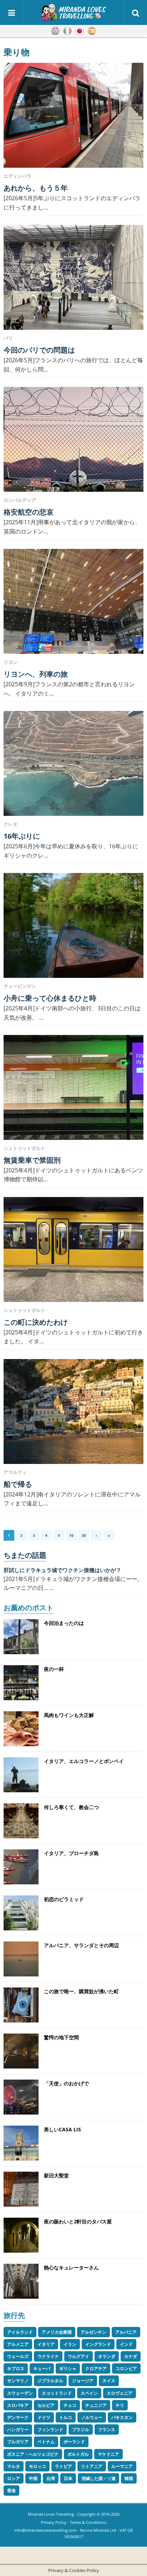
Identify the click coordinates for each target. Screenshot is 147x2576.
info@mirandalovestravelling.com (45, 2530)
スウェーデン (20, 2393)
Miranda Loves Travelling (51, 2514)
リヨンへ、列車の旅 (36, 674)
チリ (120, 2405)
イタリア (46, 2344)
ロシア (14, 2478)
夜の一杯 (54, 1669)
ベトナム (46, 2442)
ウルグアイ (78, 2356)
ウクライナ (48, 2356)
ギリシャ (68, 2368)
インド (126, 2344)
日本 (68, 2478)
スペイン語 (92, 31)
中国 (33, 2478)
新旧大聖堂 (56, 2175)
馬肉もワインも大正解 (69, 1715)
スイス (109, 2381)
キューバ (42, 2368)
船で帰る (18, 1484)
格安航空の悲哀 (29, 512)
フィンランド (50, 2429)
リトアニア (92, 2466)
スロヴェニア (120, 2393)
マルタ (14, 2466)
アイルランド (20, 2332)
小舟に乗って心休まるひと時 (50, 998)
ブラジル (81, 2429)
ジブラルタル (50, 2381)
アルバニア (126, 2332)
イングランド (98, 2344)
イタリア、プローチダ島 (71, 1853)
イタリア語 (67, 31)
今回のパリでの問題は (39, 350)
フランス (107, 2429)
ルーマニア (122, 2466)
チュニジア (96, 2405)
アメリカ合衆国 (57, 2332)
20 (84, 1535)
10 (71, 1535)
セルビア (46, 2405)
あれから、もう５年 (36, 188)
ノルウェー (92, 2417)
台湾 (51, 2478)
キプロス (16, 2368)
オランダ (107, 2356)
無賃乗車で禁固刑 (32, 1160)
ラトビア (64, 2466)
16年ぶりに (22, 836)
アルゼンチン (93, 2332)
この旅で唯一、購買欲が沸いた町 (81, 1991)
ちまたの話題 (25, 1555)
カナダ (131, 2356)
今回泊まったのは (64, 1623)
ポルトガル (78, 2454)
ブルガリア (18, 2442)
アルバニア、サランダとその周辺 (81, 1945)
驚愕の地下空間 (61, 2037)
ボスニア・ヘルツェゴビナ (33, 2454)
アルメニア (18, 2344)
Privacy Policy (54, 2522)
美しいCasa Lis (62, 2129)
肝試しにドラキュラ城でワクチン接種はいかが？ (62, 1570)
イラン (70, 2344)
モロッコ (37, 2466)
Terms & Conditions (88, 2522)
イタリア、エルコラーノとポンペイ (84, 1761)
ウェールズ (18, 2356)
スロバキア (18, 2405)
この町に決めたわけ (36, 1322)
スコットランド (57, 2393)
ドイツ (44, 2417)
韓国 (129, 2478)
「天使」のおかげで (66, 2083)
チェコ (70, 2405)
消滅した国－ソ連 (98, 2478)
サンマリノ (18, 2381)
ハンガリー (18, 2429)
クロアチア (96, 2368)
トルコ (66, 2417)
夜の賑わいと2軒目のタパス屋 (78, 2221)
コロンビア (126, 2368)
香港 (11, 2491)
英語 (55, 31)
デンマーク (18, 2417)
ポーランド (74, 2442)
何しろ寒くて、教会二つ (71, 1807)
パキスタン (122, 2417)
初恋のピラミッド (64, 1899)
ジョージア (83, 2381)
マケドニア (108, 2454)
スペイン (89, 2393)
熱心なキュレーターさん (71, 2267)
